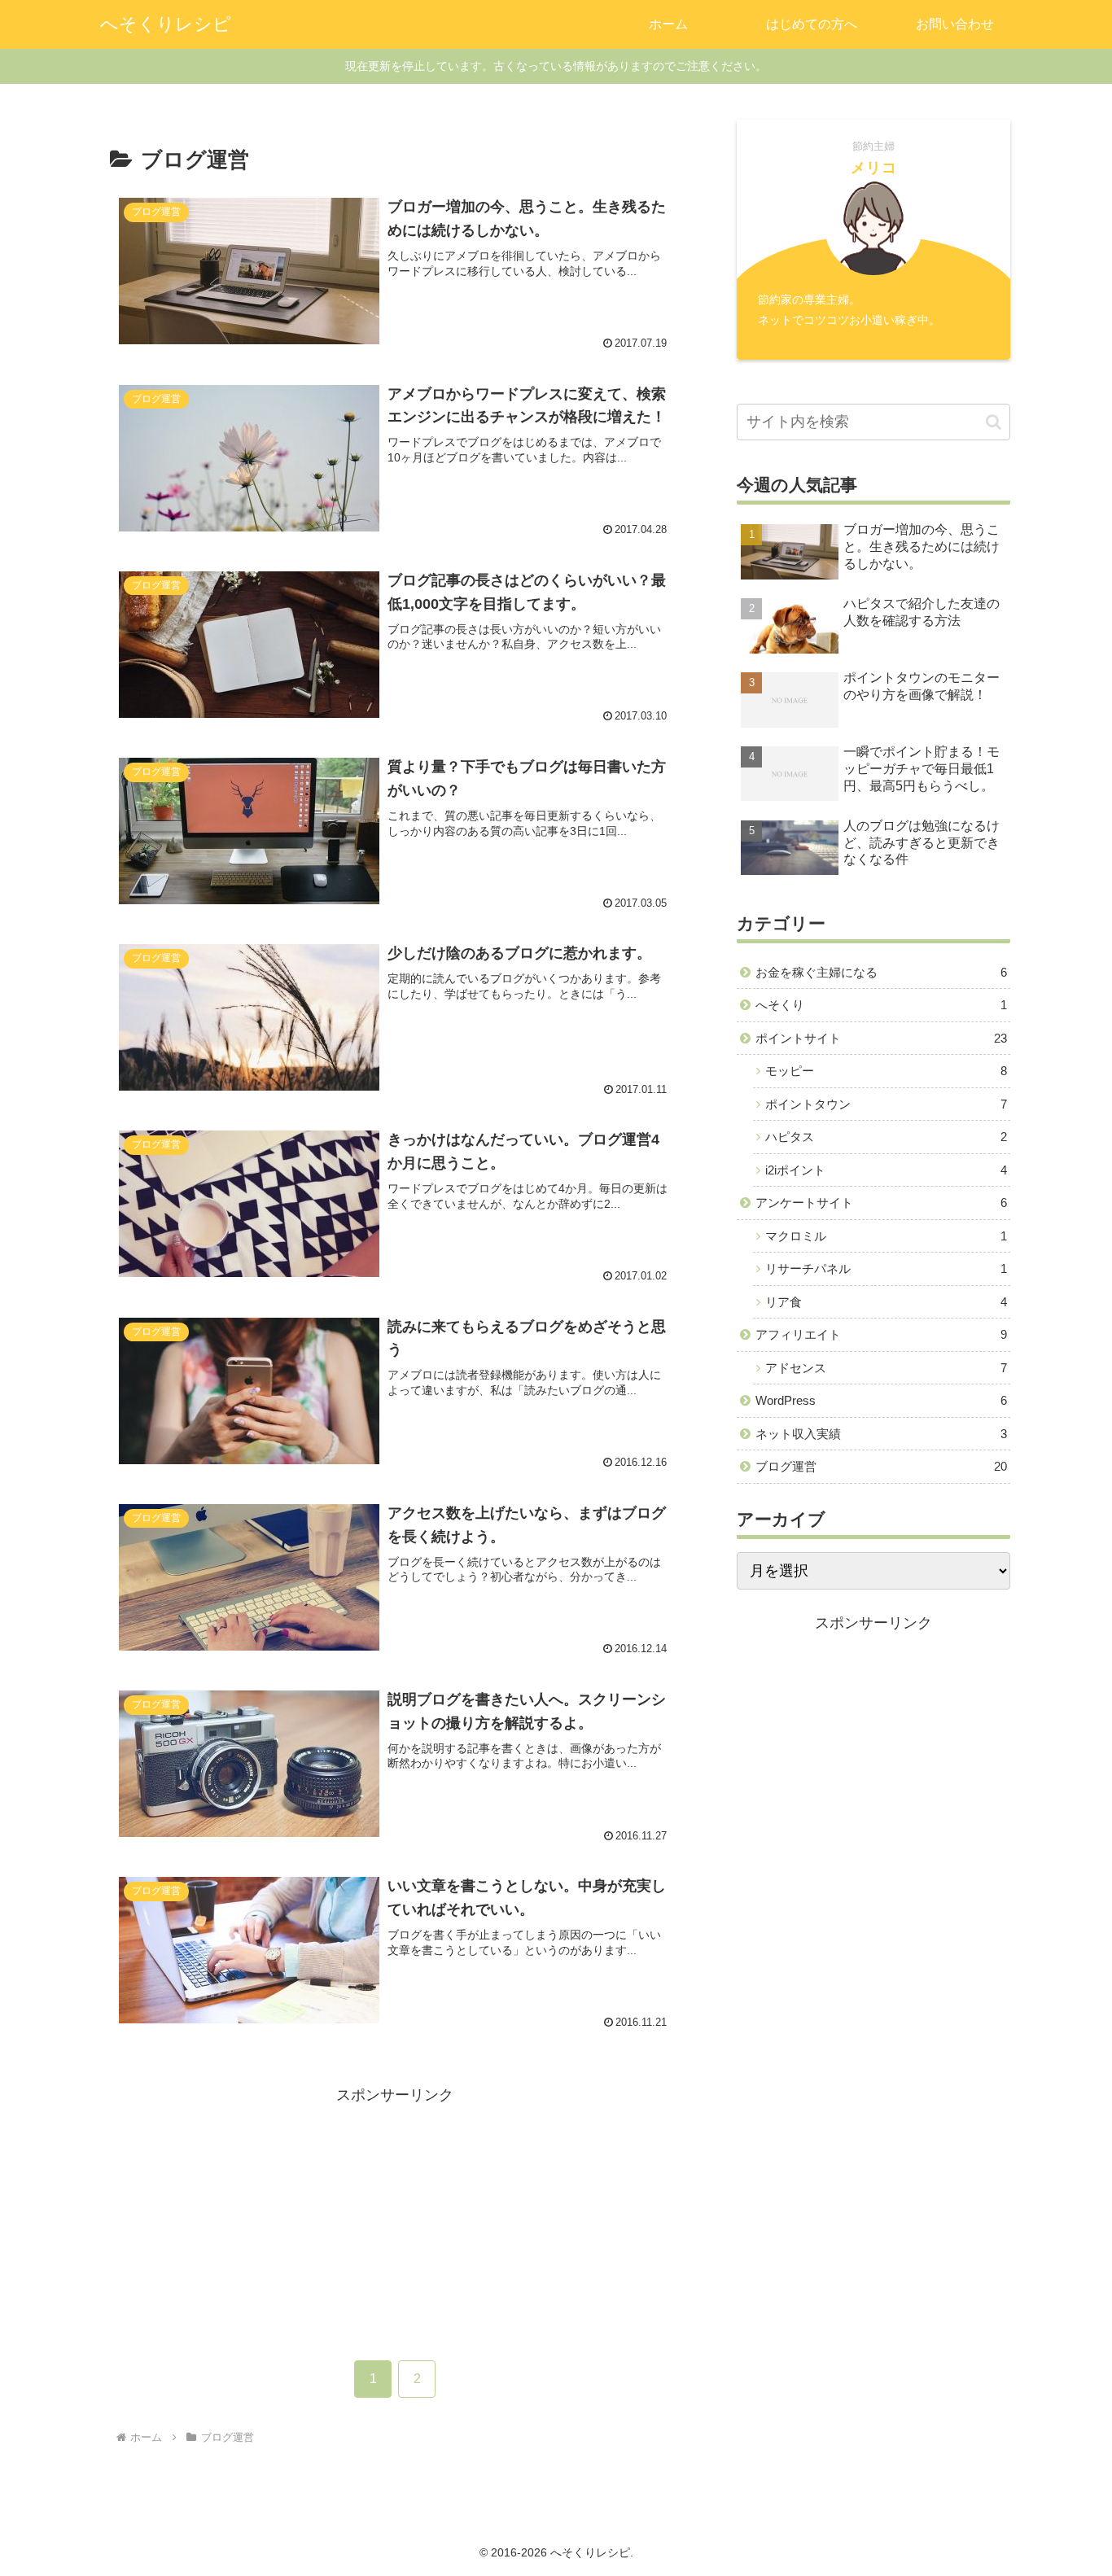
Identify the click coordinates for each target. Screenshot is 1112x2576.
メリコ (874, 168)
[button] (994, 422)
